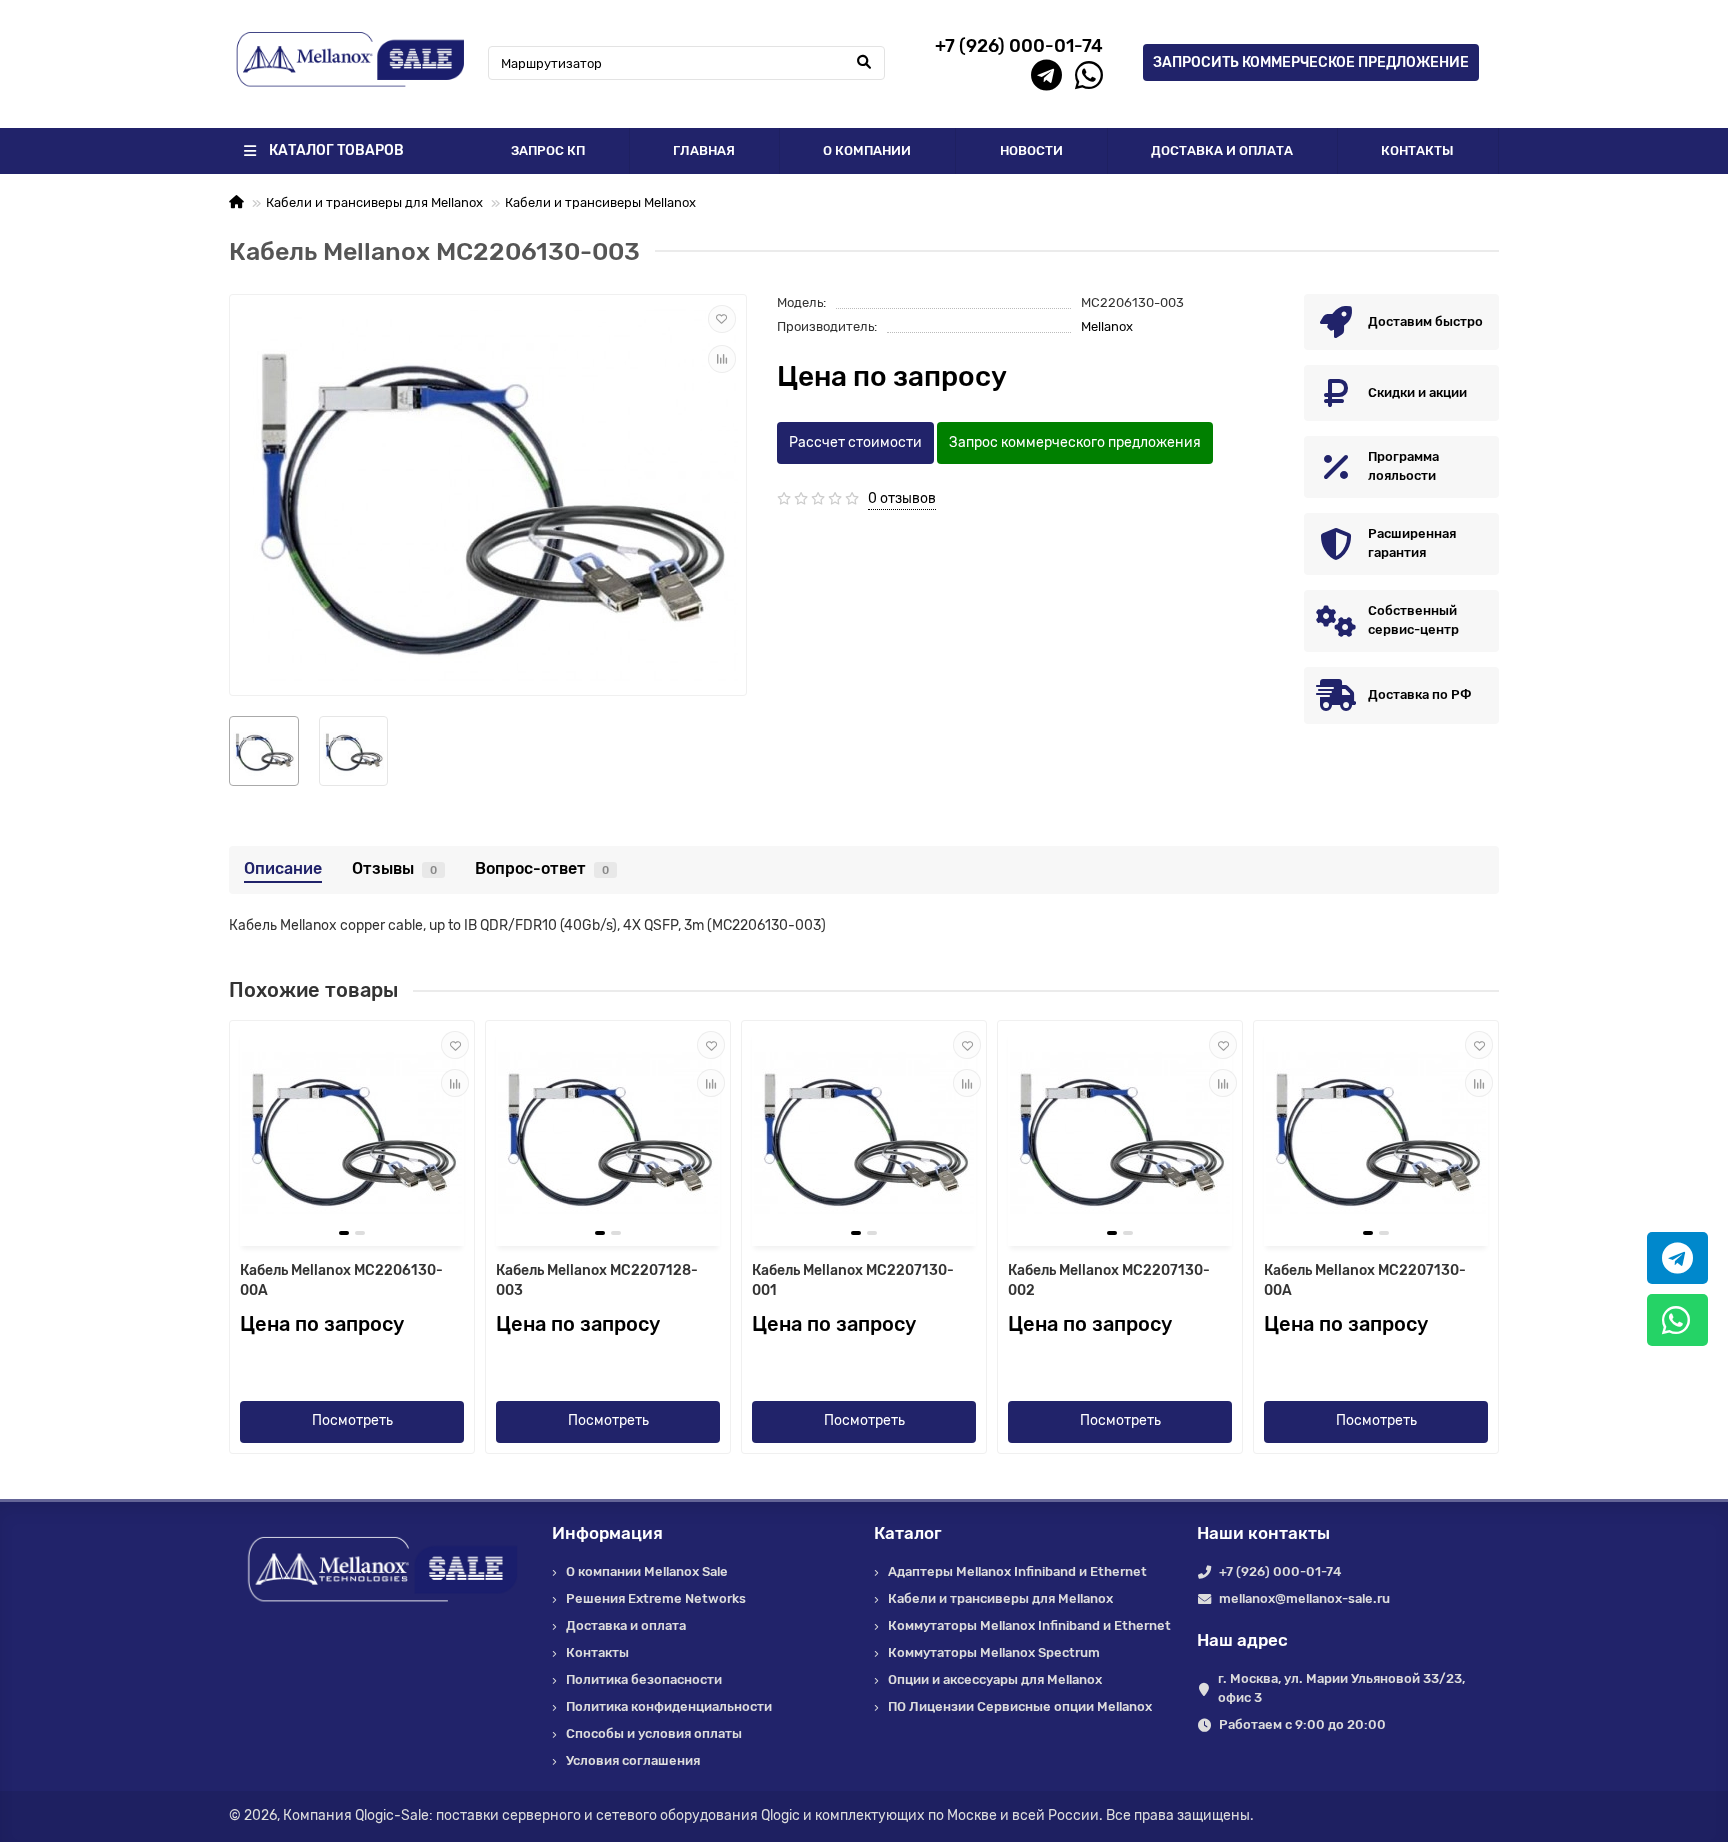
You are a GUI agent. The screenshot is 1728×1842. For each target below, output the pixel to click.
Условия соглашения (633, 1760)
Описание (283, 868)
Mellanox (1107, 326)
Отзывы (394, 868)
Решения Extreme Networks (656, 1598)
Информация (607, 1533)
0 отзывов (902, 498)
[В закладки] (722, 319)
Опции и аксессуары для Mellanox (995, 1679)
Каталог (908, 1533)
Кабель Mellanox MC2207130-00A (1365, 1280)
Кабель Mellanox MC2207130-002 (1109, 1280)
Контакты (597, 1652)
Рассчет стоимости (855, 442)
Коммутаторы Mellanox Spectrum (994, 1652)
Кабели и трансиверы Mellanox (600, 202)
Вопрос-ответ (542, 868)
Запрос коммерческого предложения (1075, 442)
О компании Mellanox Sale (647, 1571)
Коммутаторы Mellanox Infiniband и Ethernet (1029, 1625)
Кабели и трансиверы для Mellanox (374, 202)
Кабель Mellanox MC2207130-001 (853, 1280)
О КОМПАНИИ (867, 150)
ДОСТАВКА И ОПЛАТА (1222, 150)
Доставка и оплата (626, 1625)
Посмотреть (352, 1420)
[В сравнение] (722, 359)
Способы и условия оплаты (654, 1733)
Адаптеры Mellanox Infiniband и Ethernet (1017, 1571)
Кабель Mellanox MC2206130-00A (341, 1280)
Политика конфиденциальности (669, 1706)
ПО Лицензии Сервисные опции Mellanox (1020, 1706)
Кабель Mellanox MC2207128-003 (597, 1280)
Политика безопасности (644, 1679)
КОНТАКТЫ (1417, 150)
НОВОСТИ (1031, 150)
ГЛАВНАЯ (704, 150)
